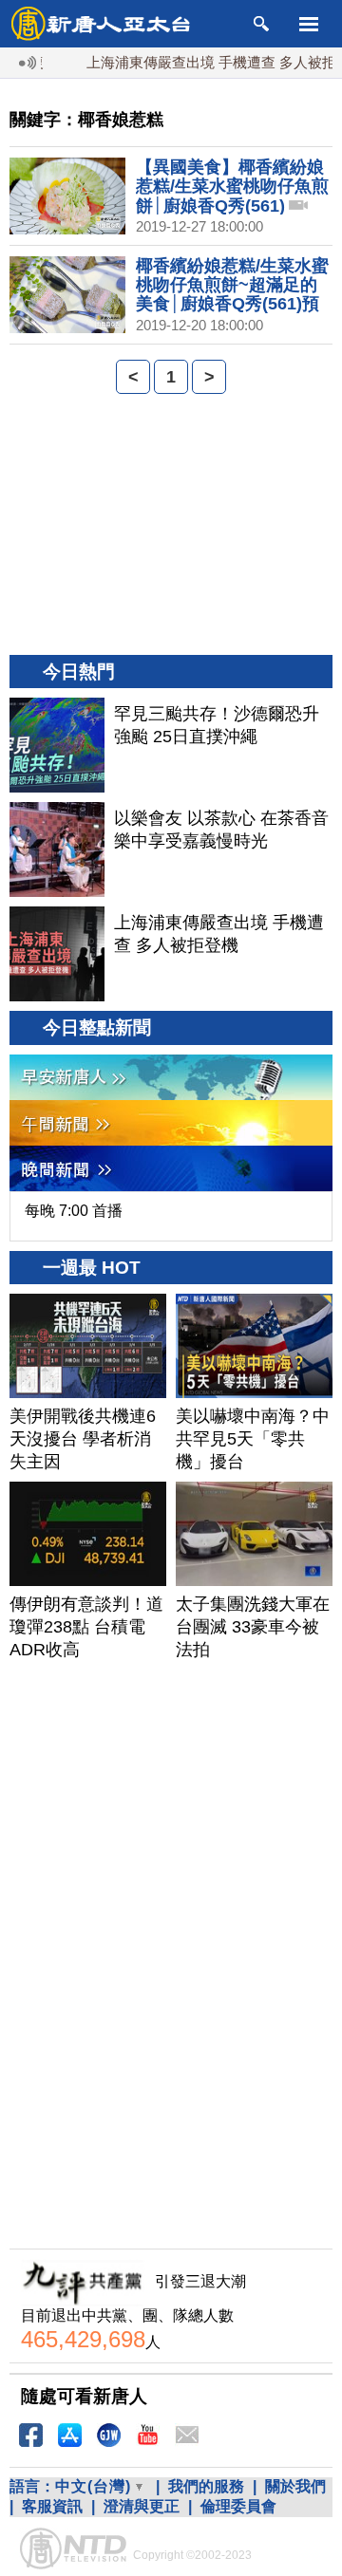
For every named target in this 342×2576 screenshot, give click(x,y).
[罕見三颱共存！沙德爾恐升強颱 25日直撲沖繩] (57, 745)
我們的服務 (206, 2486)
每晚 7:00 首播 (74, 1211)
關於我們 (295, 2486)
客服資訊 (52, 2506)
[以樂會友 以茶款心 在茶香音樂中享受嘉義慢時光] (57, 849)
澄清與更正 (142, 2506)
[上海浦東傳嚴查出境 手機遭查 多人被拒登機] (57, 954)
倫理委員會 (238, 2506)
